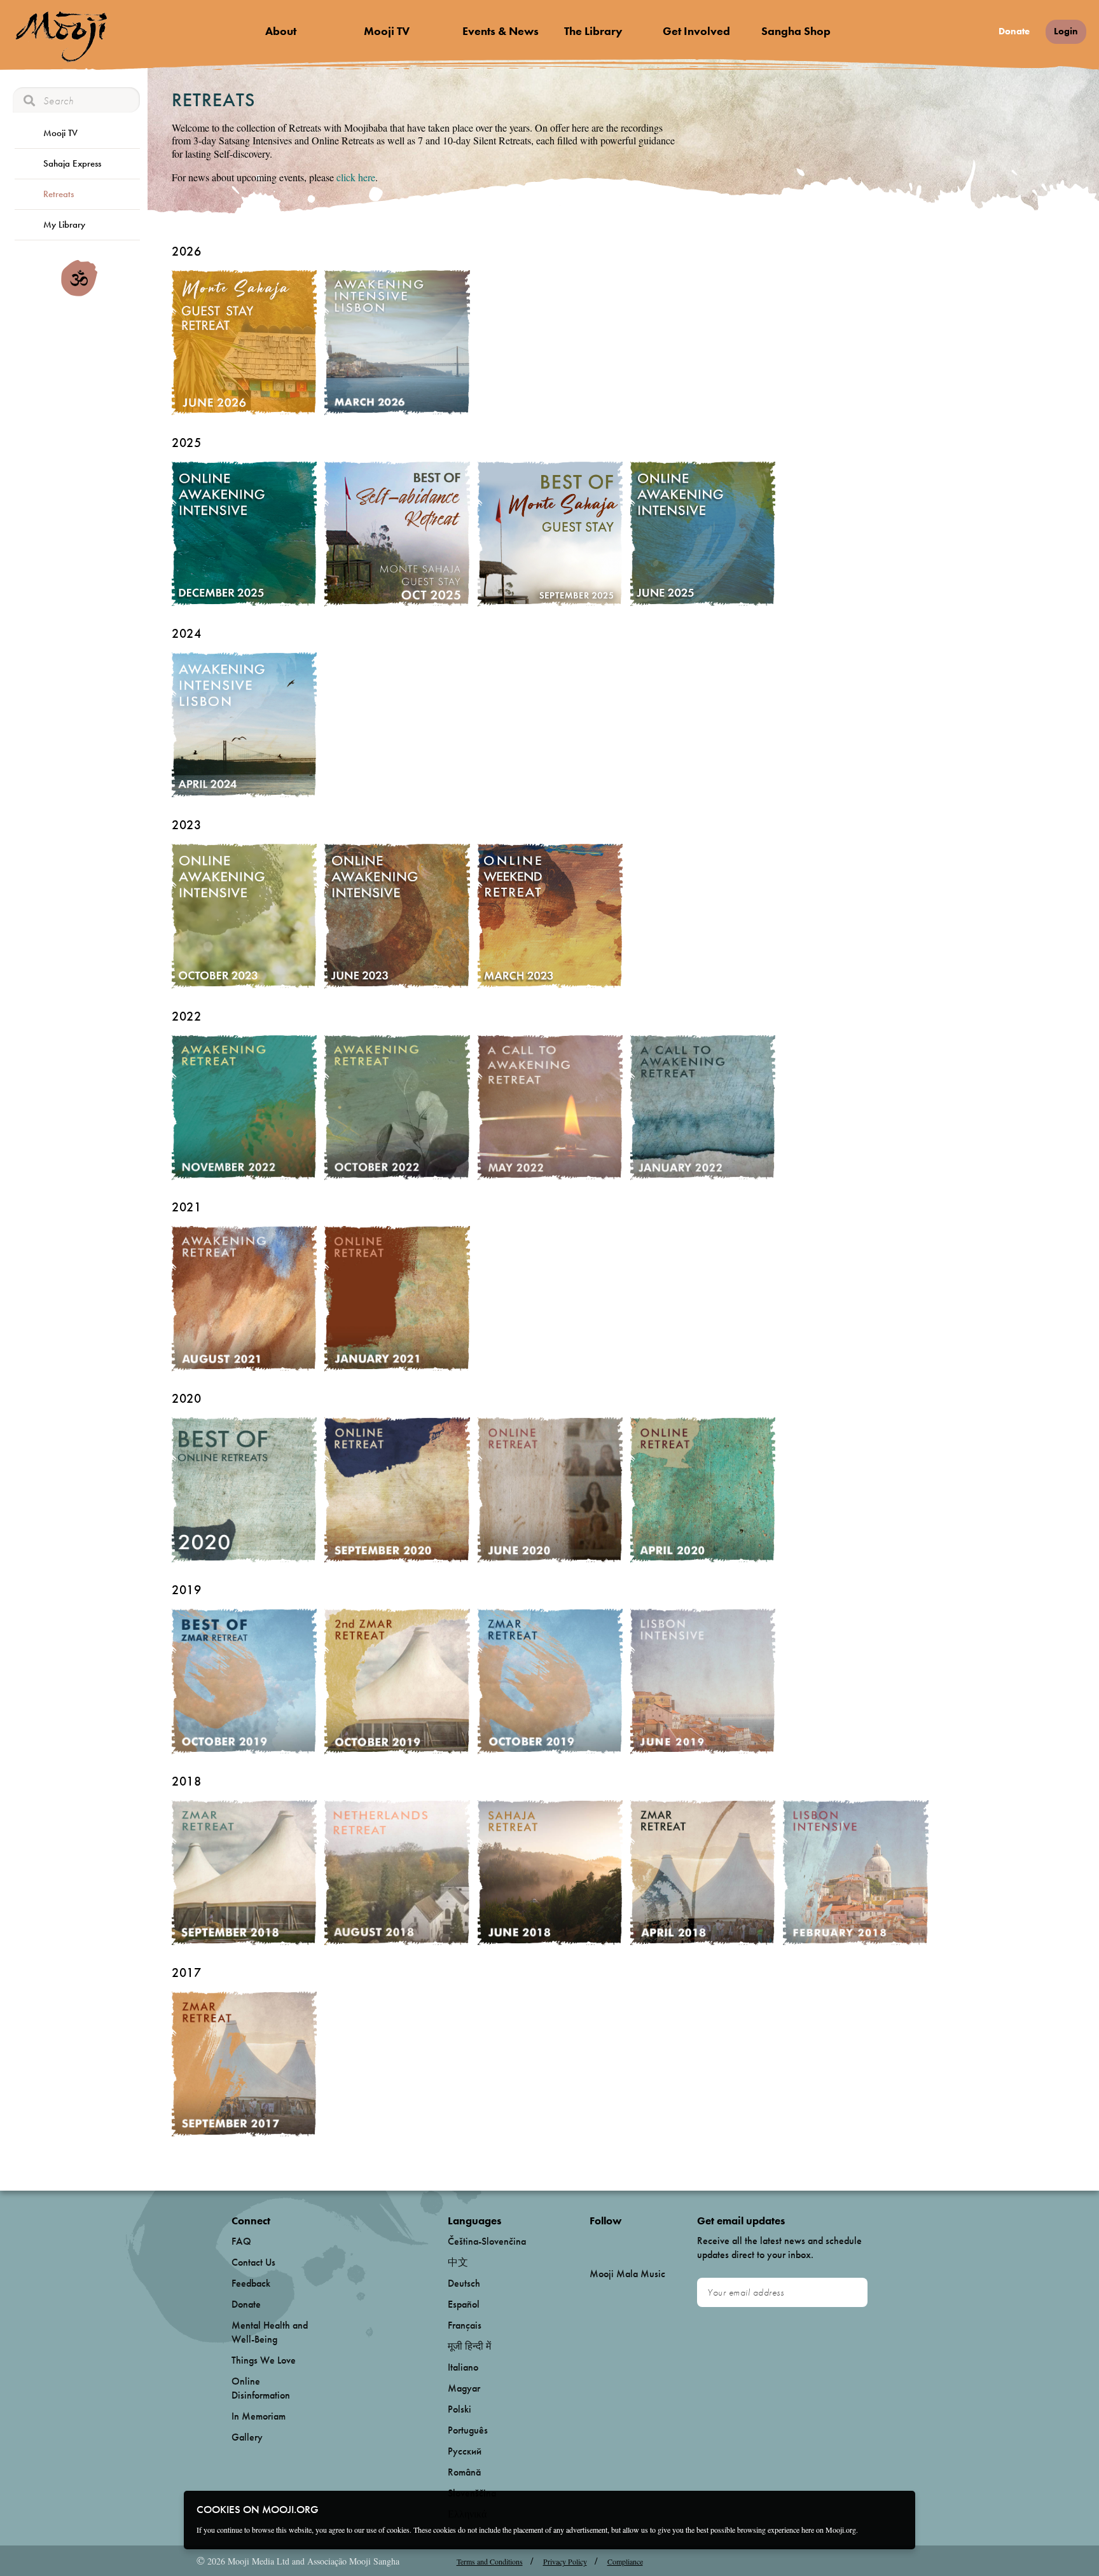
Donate (1014, 31)
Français (465, 2325)
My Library (64, 224)
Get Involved (696, 31)
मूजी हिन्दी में (469, 2346)
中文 (458, 2262)
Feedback (251, 2283)
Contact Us (253, 2262)
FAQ (241, 2241)
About (281, 31)
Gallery (247, 2437)
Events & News (501, 31)
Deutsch (464, 2283)
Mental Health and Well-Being (270, 2332)
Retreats (59, 194)
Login (1066, 31)
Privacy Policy (565, 2561)
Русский (465, 2451)
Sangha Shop (796, 31)
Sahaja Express (72, 163)
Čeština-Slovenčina (487, 2241)
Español (464, 2304)
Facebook (593, 2242)
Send (852, 2293)
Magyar (464, 2388)
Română (464, 2472)
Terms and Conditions (490, 2561)
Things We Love (264, 2360)
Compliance (625, 2561)
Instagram (644, 2242)
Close (897, 2509)
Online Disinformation (261, 2388)
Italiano (463, 2367)
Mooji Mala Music (627, 2274)
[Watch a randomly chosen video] (79, 293)
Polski (460, 2409)
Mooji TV (387, 31)
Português (468, 2430)
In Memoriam (259, 2416)
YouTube (617, 2242)
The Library (593, 31)
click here (356, 177)
